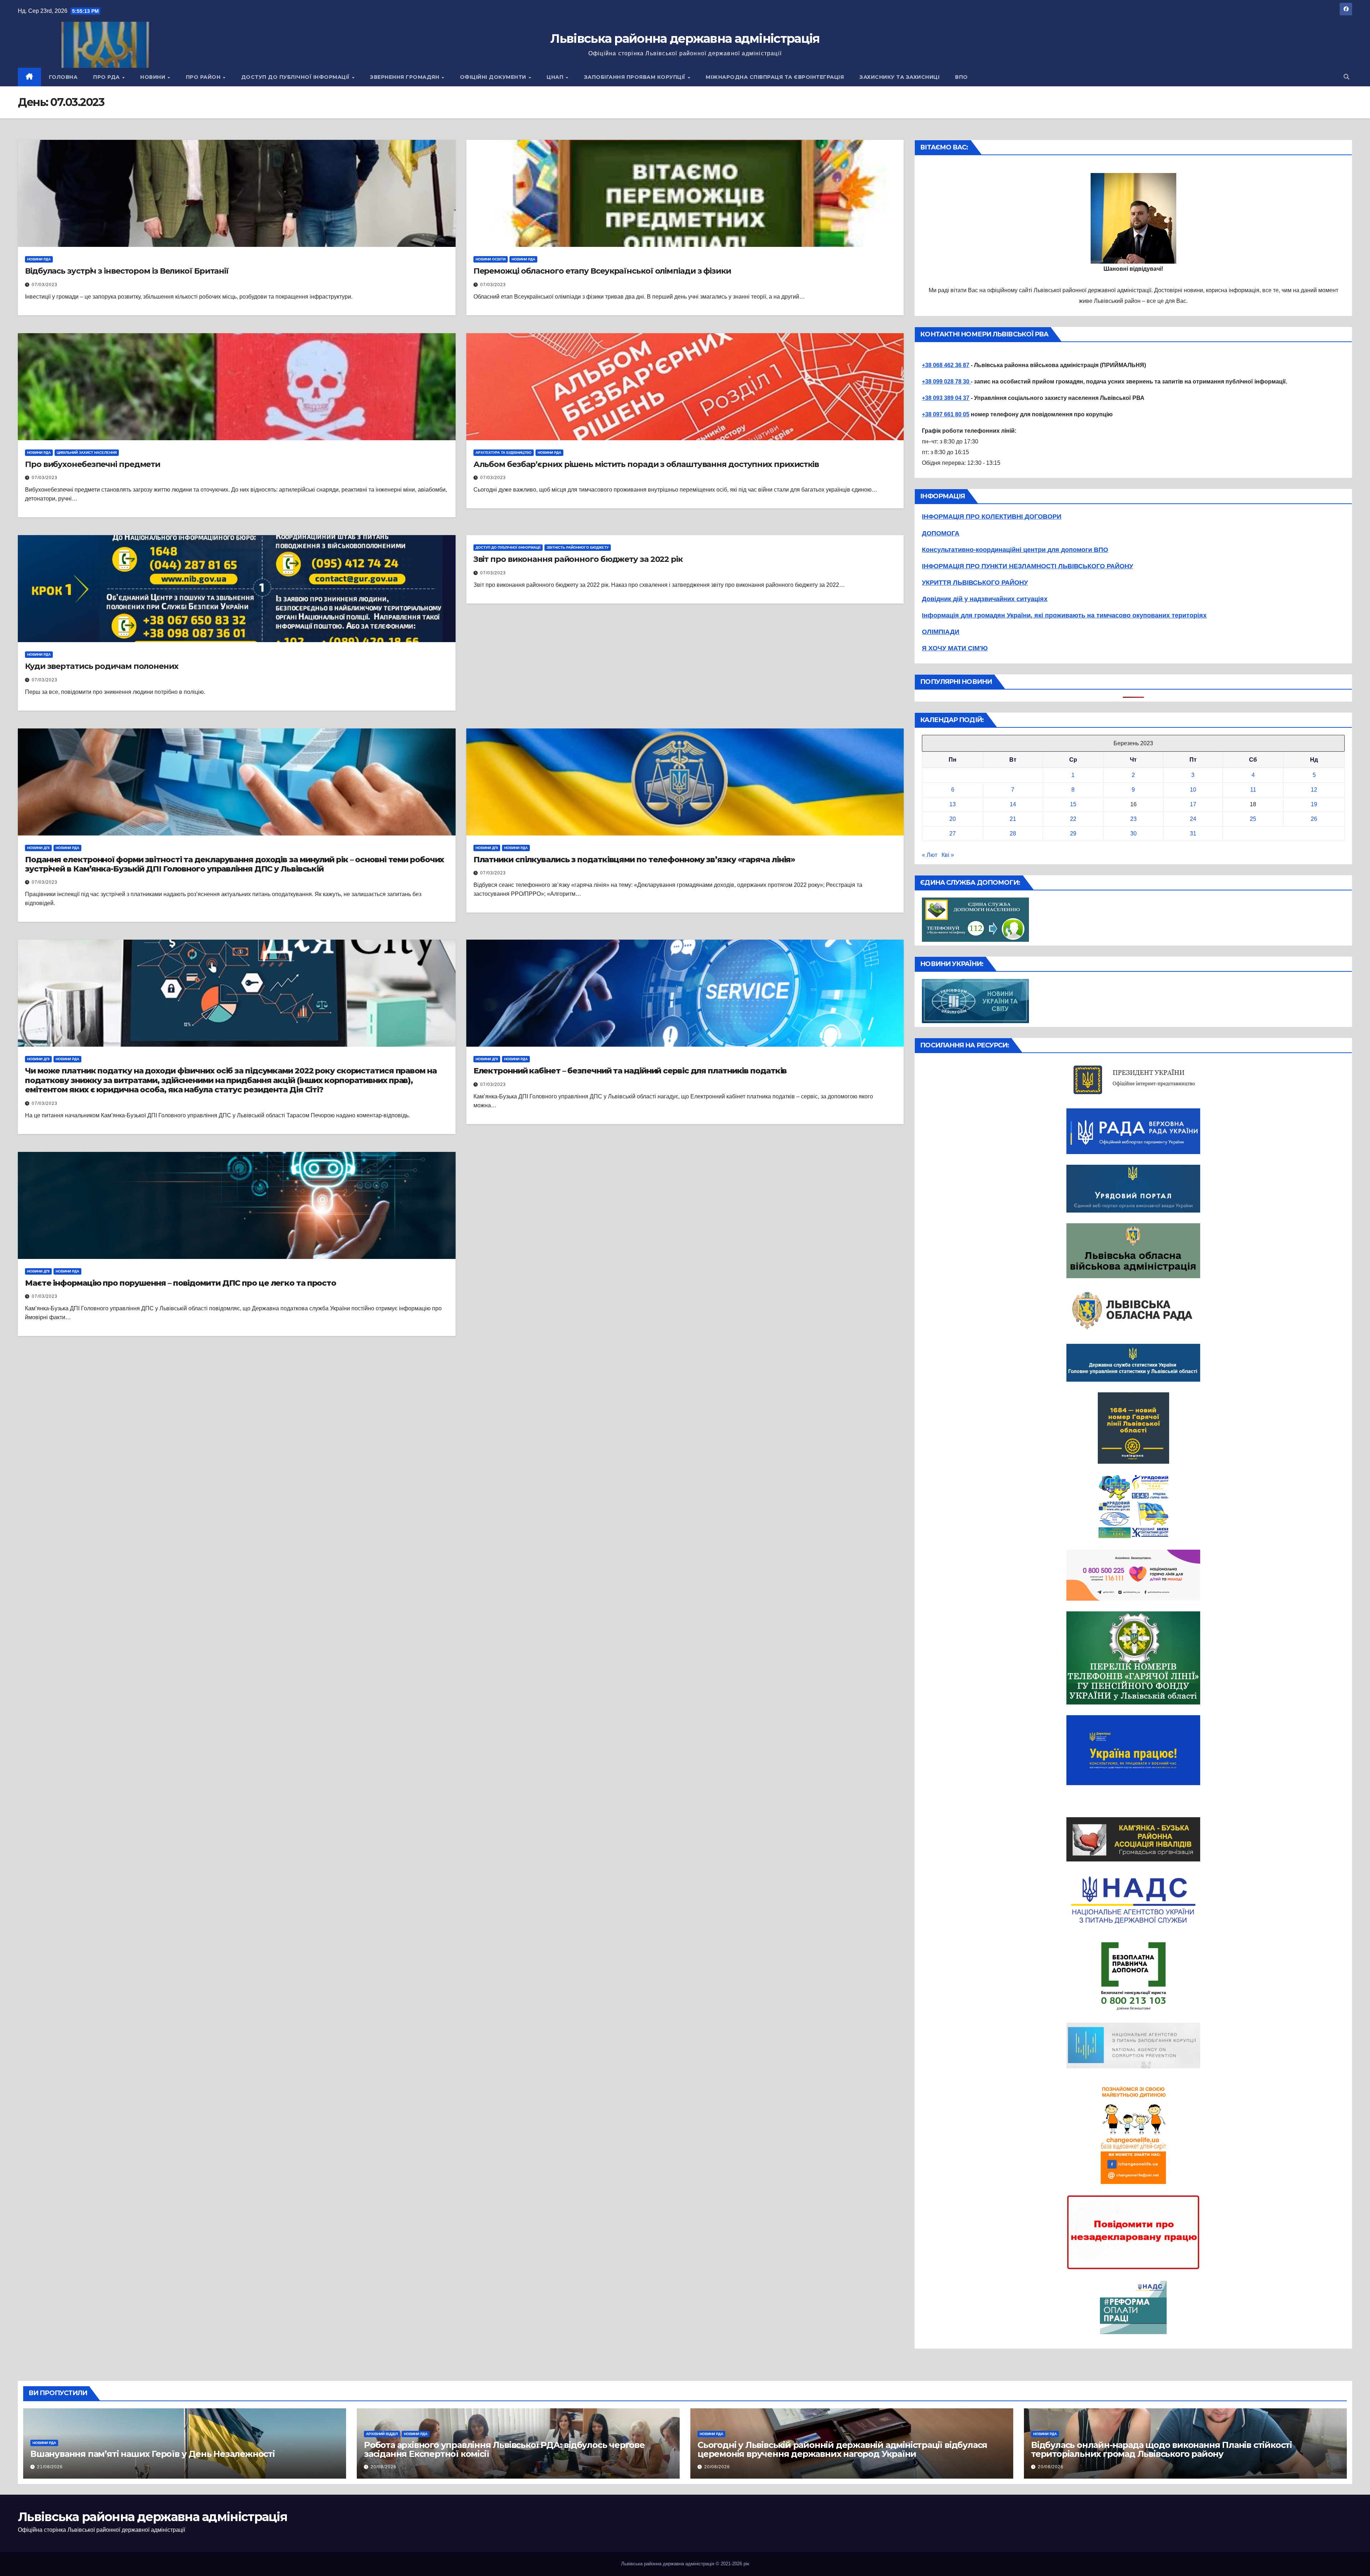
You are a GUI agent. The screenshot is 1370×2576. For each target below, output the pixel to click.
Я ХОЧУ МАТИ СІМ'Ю (955, 648)
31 (1193, 834)
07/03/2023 (45, 285)
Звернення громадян (405, 77)
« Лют (930, 855)
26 (1314, 819)
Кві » (948, 855)
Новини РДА (39, 259)
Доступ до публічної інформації (296, 77)
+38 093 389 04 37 (946, 398)
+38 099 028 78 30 (946, 382)
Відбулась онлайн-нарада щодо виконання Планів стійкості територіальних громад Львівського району (1161, 2449)
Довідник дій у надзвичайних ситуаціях (985, 599)
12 (1314, 790)
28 (1013, 834)
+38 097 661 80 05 (946, 414)
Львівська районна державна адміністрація (685, 39)
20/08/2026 (384, 2467)
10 (1193, 790)
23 (1133, 819)
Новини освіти (491, 259)
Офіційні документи (494, 77)
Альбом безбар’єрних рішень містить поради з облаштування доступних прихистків (646, 464)
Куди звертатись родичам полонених (102, 666)
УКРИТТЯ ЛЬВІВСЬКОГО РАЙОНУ (975, 583)
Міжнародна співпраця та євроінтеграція (775, 77)
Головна (63, 77)
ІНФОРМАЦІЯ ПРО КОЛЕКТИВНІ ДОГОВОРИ (992, 517)
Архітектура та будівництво (504, 453)
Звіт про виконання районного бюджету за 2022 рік (578, 559)
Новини (154, 77)
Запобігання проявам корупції (636, 77)
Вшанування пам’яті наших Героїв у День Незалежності (153, 2454)
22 (1073, 819)
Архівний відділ (382, 2434)
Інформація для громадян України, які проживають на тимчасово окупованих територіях (1064, 615)
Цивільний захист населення (87, 453)
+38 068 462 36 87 (946, 365)
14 (1013, 804)
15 (1073, 804)
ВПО (961, 77)
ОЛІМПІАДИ (941, 632)
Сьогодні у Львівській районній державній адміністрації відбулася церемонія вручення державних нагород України (842, 2449)
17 (1193, 804)
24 (1193, 819)
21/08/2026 (50, 2467)
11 (1253, 790)
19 (1314, 804)
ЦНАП (556, 77)
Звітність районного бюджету (578, 547)
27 (953, 834)
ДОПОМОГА (941, 533)
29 (1073, 834)
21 (1013, 819)
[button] (1346, 77)
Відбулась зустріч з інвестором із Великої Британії (127, 271)
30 (1133, 834)
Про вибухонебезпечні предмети (93, 464)
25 (1253, 819)
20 (953, 819)
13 (953, 804)
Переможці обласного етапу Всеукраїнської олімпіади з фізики (602, 271)
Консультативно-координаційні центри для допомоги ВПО (1015, 550)
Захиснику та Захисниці (899, 77)
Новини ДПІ (38, 848)
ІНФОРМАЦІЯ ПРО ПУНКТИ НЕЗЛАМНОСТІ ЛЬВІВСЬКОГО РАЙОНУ (1027, 566)
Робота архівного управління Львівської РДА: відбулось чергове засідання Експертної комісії (504, 2449)
